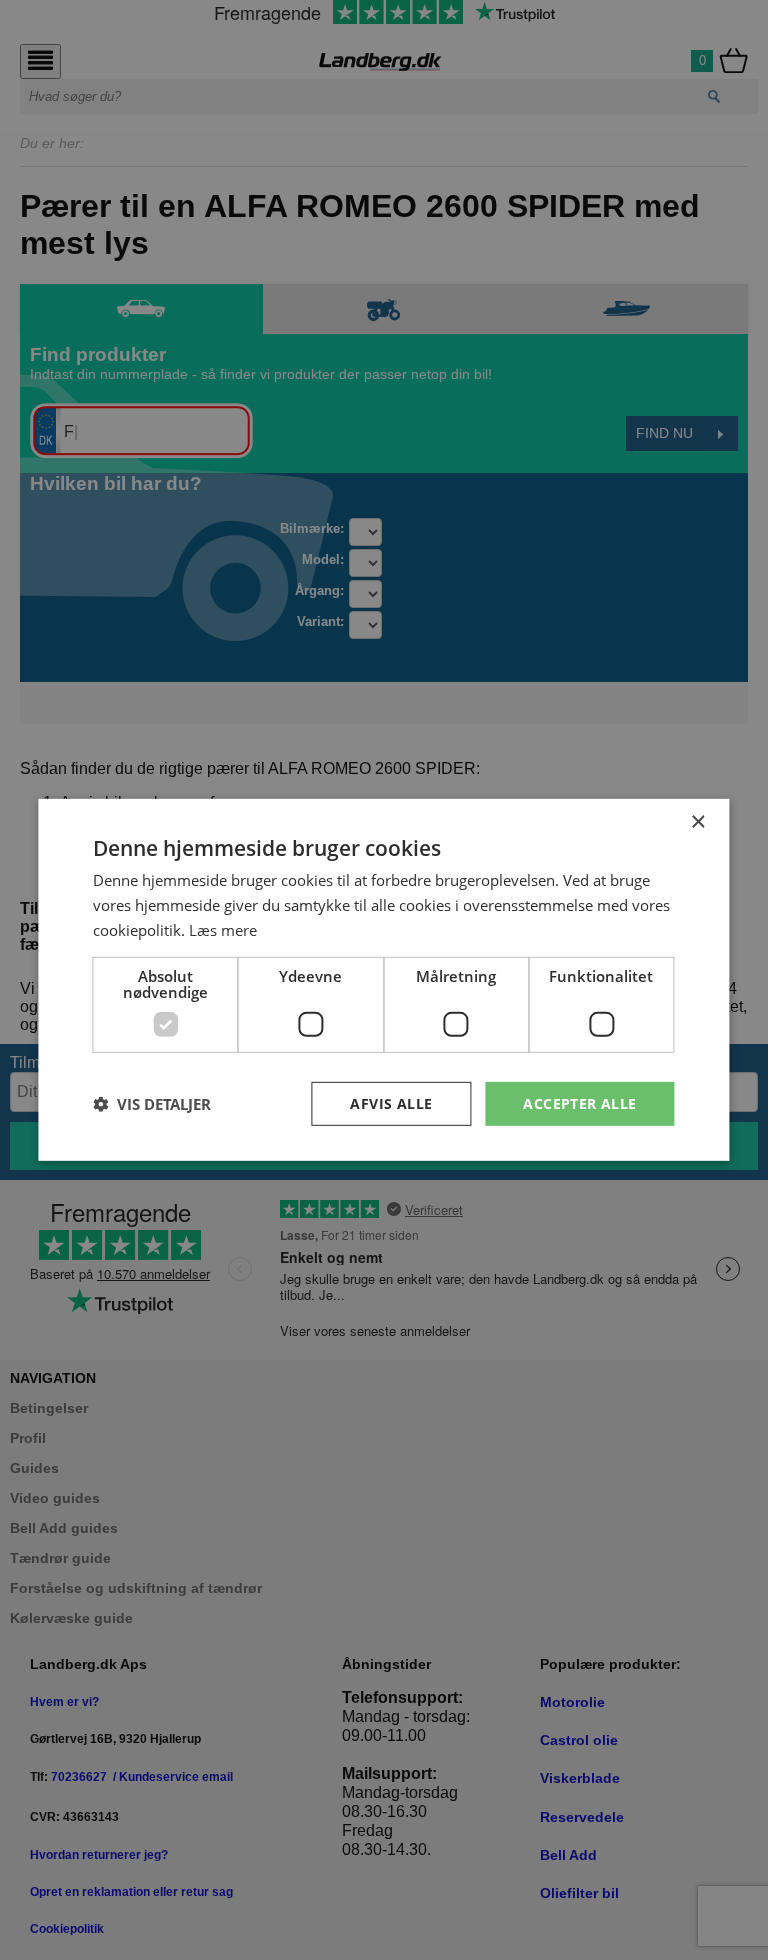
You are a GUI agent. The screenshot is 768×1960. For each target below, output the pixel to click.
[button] (152, 1104)
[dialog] (383, 980)
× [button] (697, 822)
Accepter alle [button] (579, 1102)
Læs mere (223, 930)
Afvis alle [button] (391, 1102)
